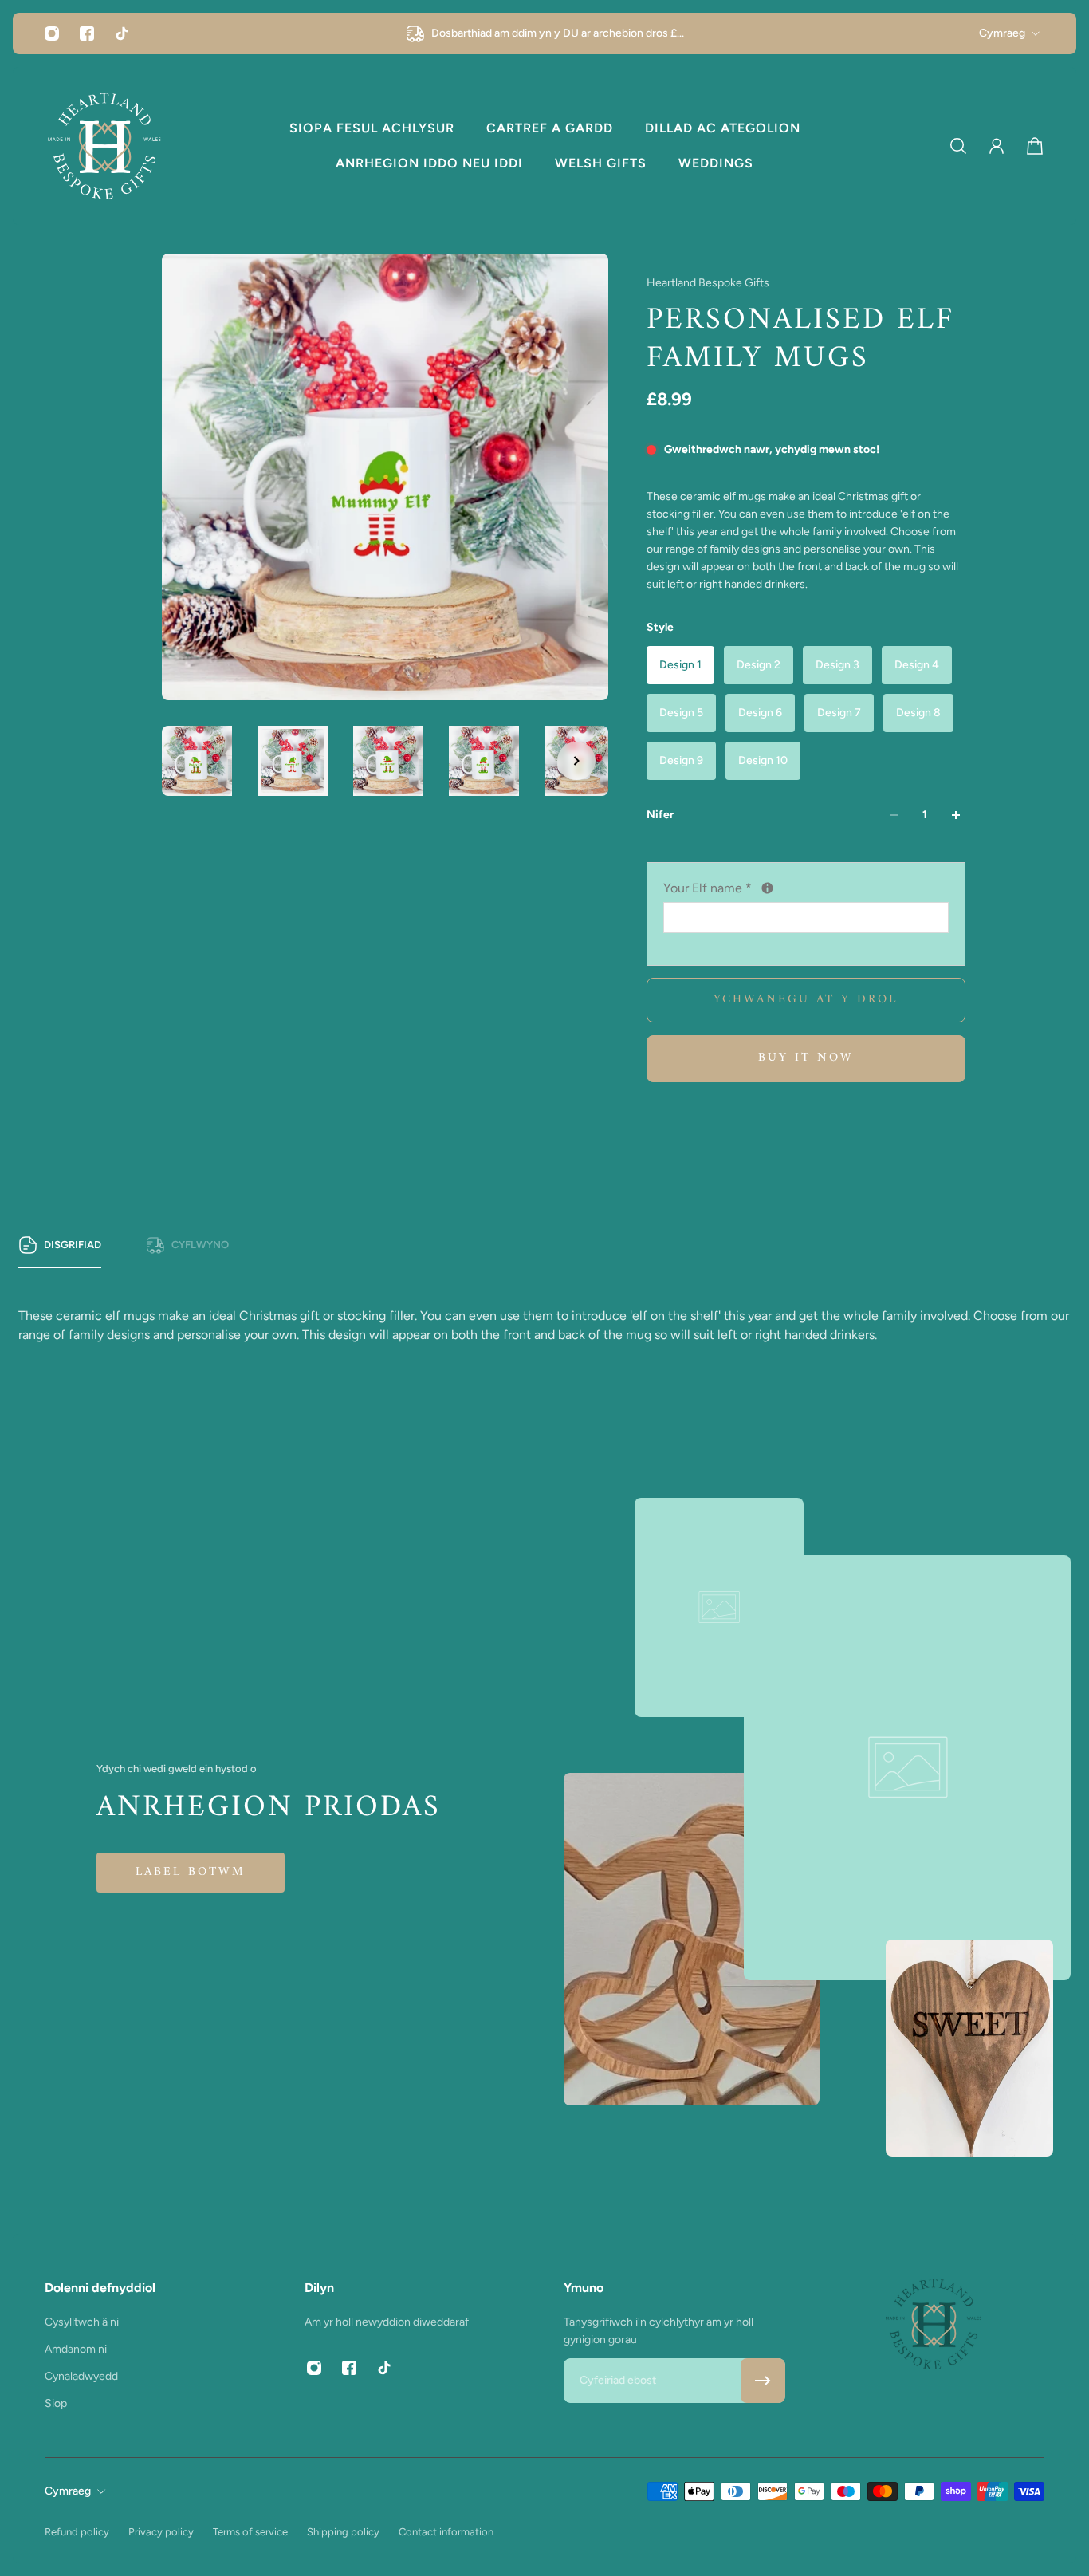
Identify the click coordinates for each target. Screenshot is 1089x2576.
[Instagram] (52, 33)
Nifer (660, 815)
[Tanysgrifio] (763, 2381)
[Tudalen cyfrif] (997, 146)
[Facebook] (87, 33)
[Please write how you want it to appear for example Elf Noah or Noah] (767, 888)
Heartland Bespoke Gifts (708, 283)
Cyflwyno (200, 1245)
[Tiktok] (122, 33)
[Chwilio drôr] (958, 146)
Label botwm (191, 1872)
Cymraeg (1002, 33)
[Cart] (1035, 146)
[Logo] (104, 146)
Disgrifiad (73, 1245)
